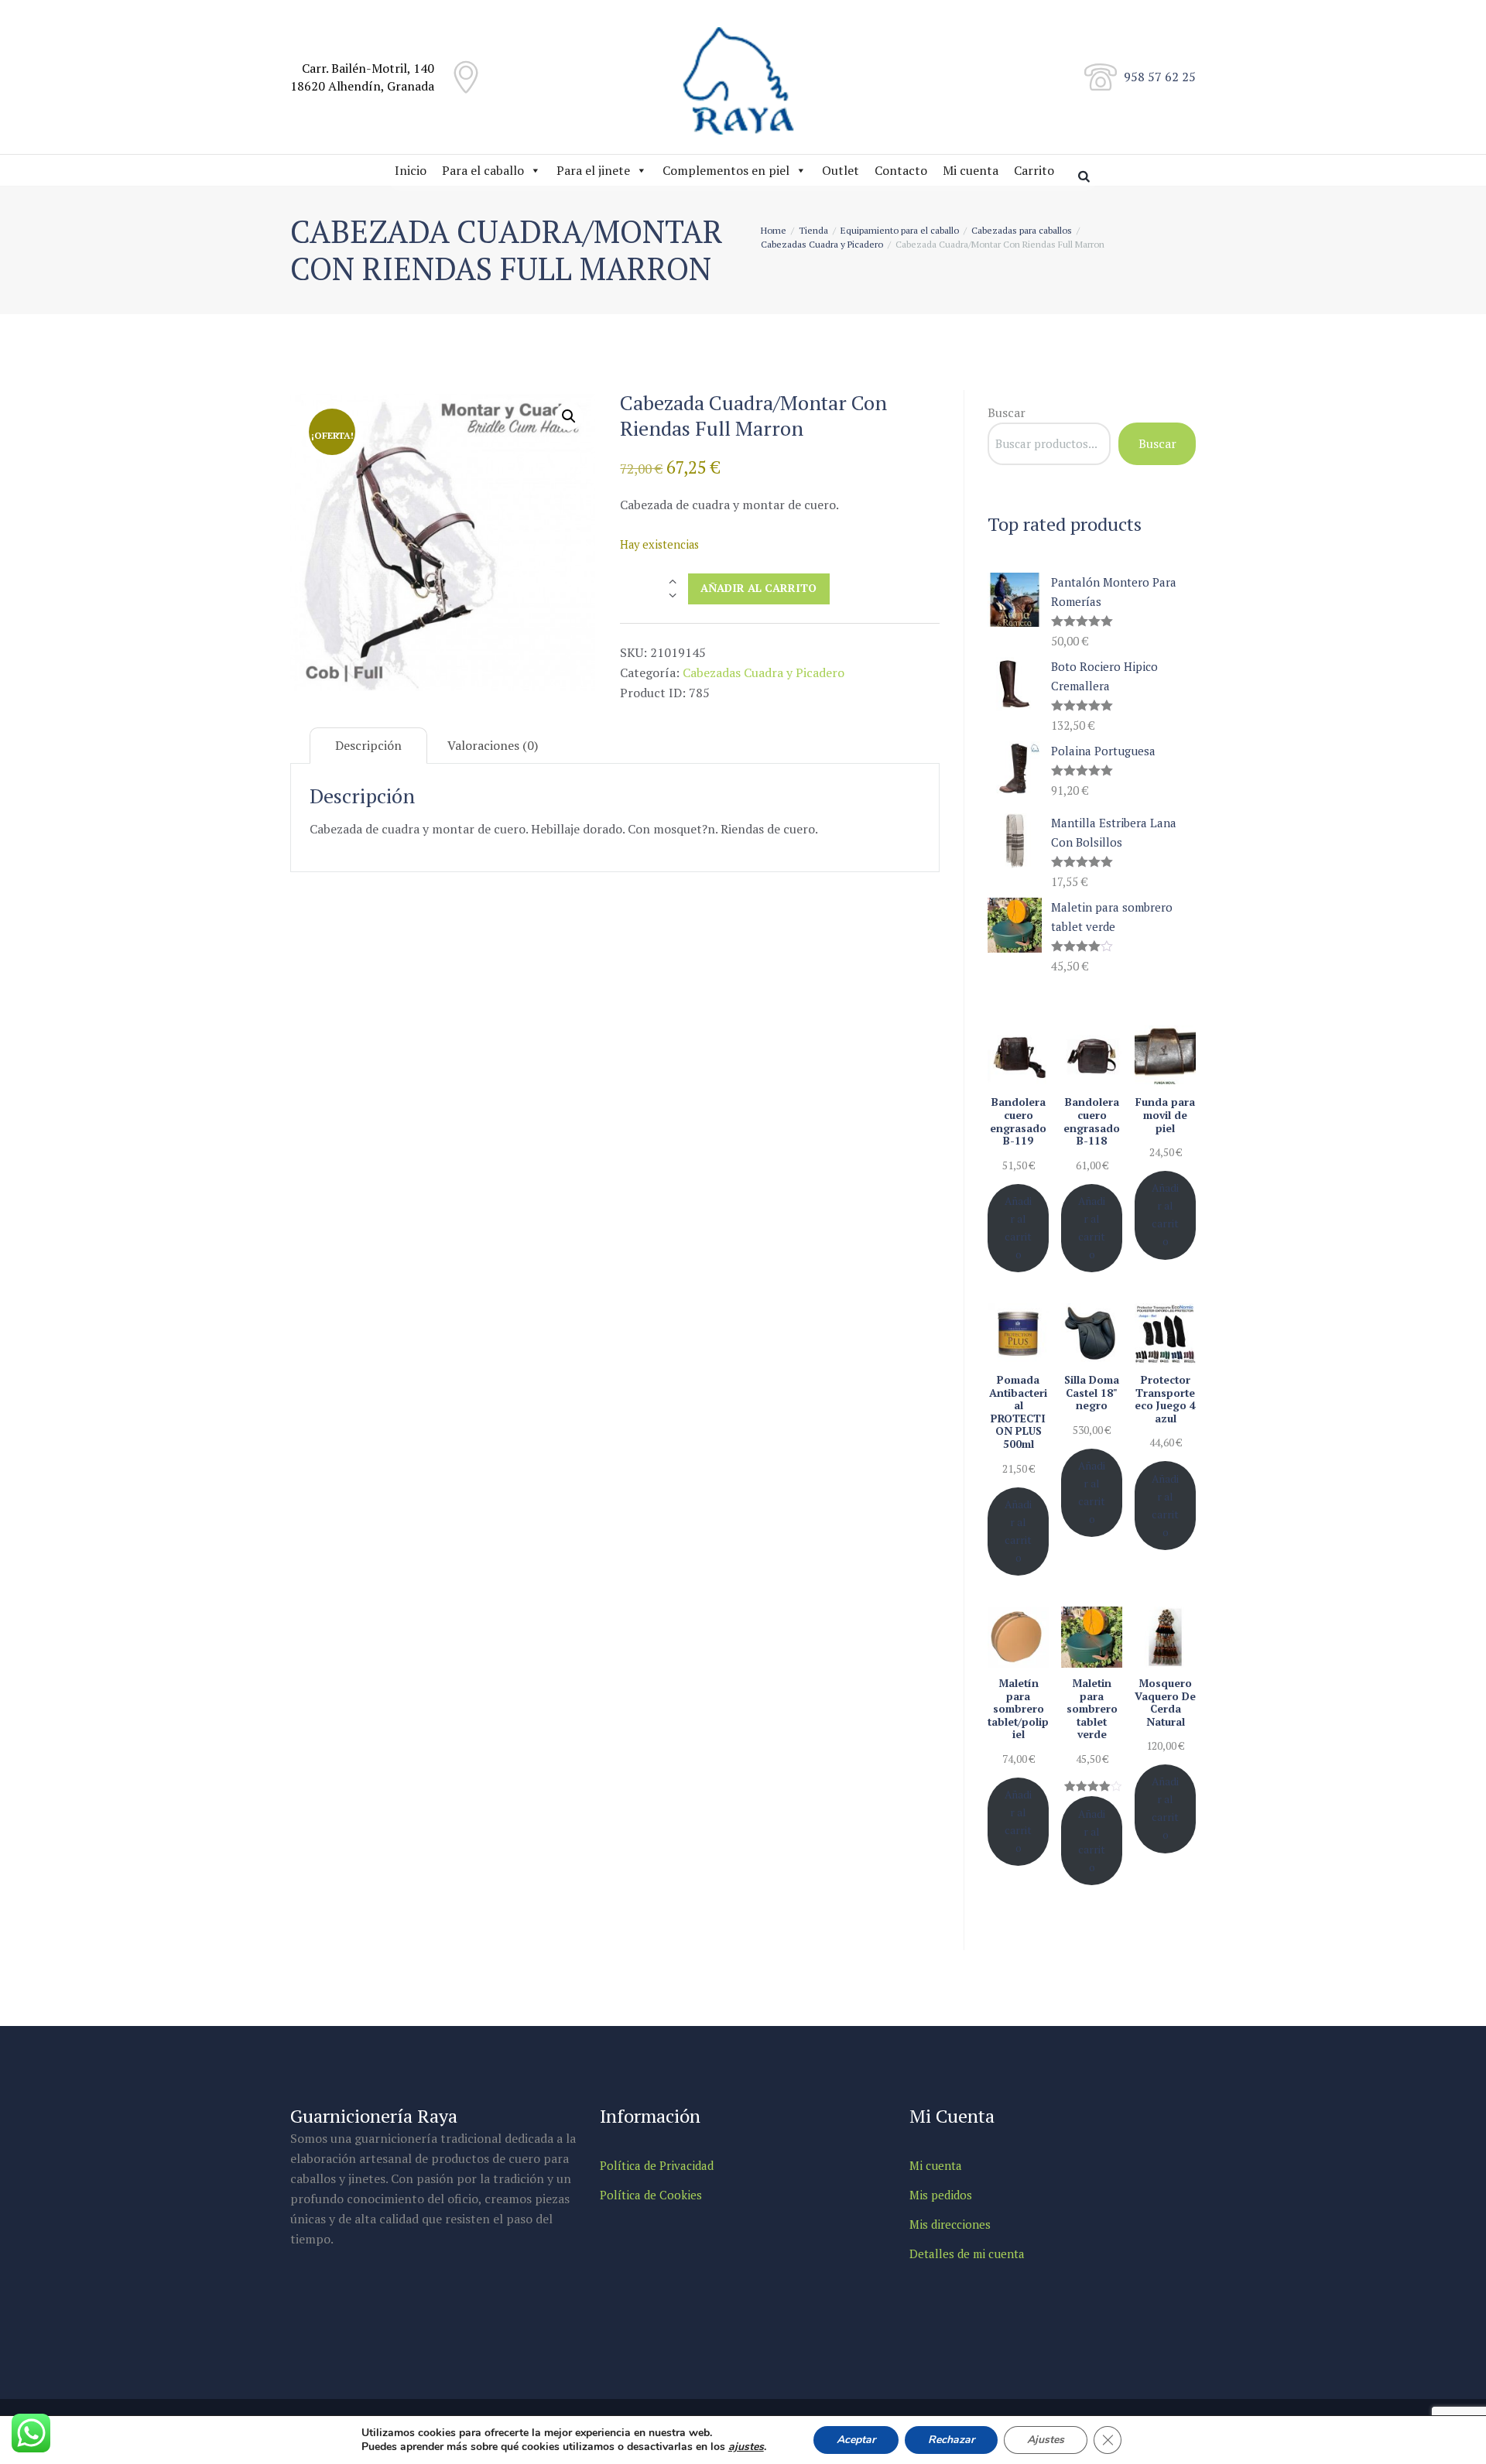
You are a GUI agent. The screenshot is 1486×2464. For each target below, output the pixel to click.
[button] (569, 416)
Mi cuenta (971, 170)
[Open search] (1086, 176)
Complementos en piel (726, 170)
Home (774, 230)
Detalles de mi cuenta (967, 2254)
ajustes (746, 2447)
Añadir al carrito (758, 588)
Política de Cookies (651, 2195)
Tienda (813, 230)
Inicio (411, 170)
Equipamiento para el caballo (900, 230)
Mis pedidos (941, 2195)
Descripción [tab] (368, 745)
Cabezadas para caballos (1022, 230)
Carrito (1034, 170)
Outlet (841, 170)
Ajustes (1046, 2440)
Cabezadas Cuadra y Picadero (822, 244)
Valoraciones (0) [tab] (493, 745)
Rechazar (951, 2440)
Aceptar (856, 2440)
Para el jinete (593, 170)
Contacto (901, 170)
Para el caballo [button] (483, 170)
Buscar (1007, 412)
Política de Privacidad (657, 2165)
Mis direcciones (950, 2224)
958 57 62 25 (1160, 77)
